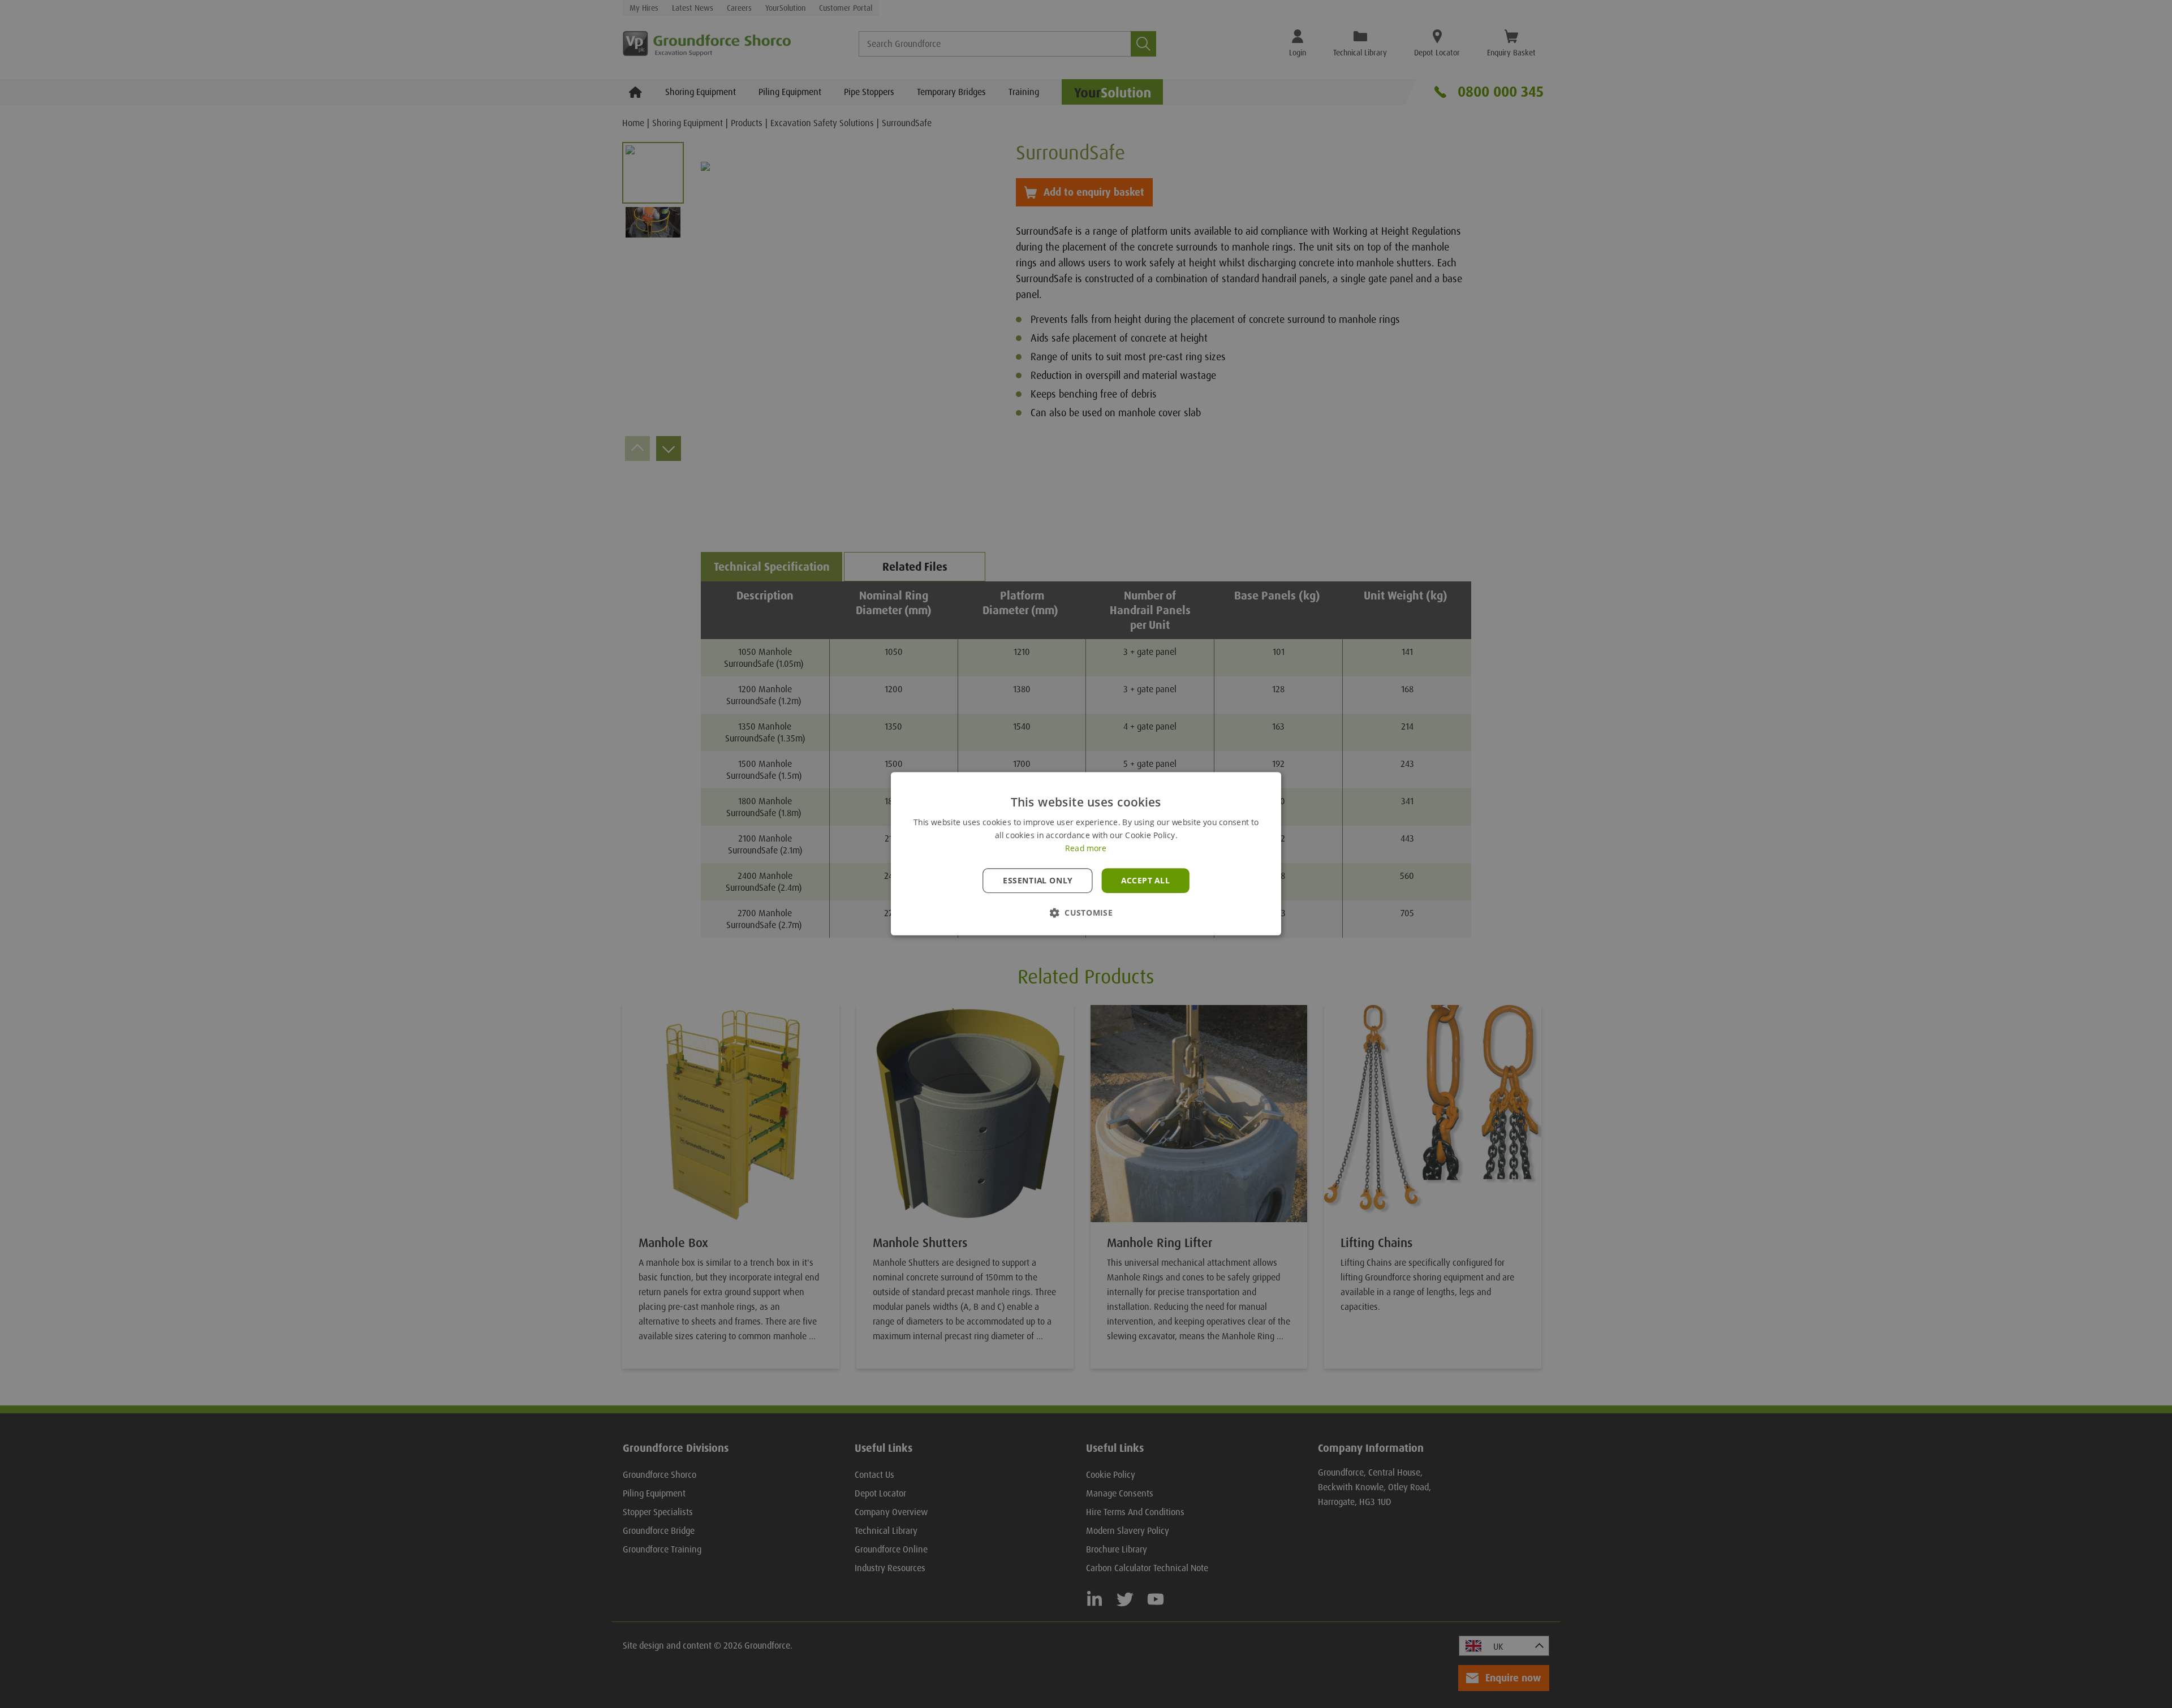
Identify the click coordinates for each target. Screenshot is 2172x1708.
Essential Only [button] (1038, 881)
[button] (1086, 913)
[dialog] (1086, 854)
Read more (1086, 849)
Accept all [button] (1145, 881)
